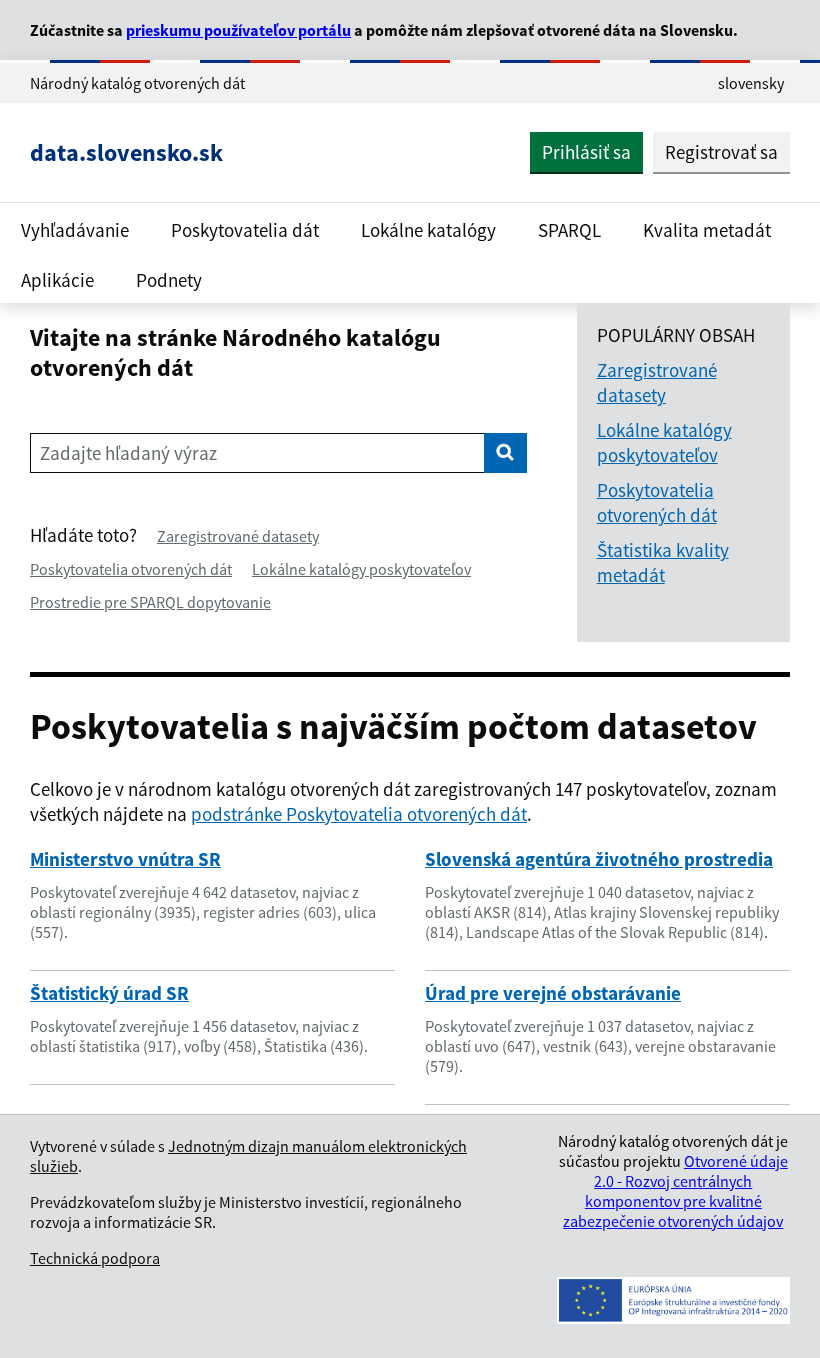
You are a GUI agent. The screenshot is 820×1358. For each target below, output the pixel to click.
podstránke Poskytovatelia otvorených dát (359, 814)
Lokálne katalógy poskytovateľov (361, 569)
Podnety (169, 280)
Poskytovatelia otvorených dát (131, 569)
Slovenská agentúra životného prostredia (599, 859)
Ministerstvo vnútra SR (125, 859)
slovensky (751, 83)
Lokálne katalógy (428, 230)
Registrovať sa (721, 152)
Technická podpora (95, 1258)
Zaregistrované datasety (238, 536)
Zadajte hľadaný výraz (128, 453)
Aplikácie (57, 280)
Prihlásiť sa (586, 152)
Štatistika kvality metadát (663, 562)
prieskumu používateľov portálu (238, 30)
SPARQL (569, 230)
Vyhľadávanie (75, 230)
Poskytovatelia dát (245, 230)
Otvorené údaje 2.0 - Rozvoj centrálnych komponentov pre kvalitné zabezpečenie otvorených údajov (675, 1191)
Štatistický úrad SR (109, 993)
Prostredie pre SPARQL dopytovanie (150, 602)
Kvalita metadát (707, 230)
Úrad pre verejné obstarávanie (553, 993)
